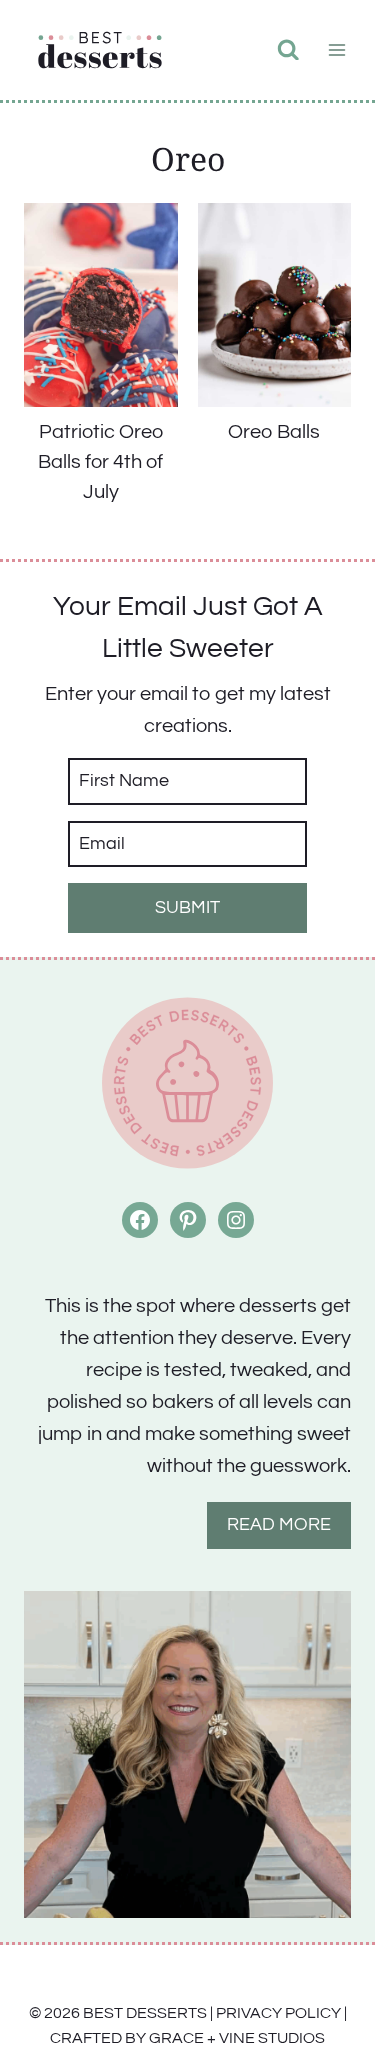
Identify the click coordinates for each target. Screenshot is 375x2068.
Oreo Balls (274, 432)
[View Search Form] (288, 50)
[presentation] (101, 305)
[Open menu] (336, 49)
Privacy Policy (278, 2013)
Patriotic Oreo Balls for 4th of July (100, 462)
